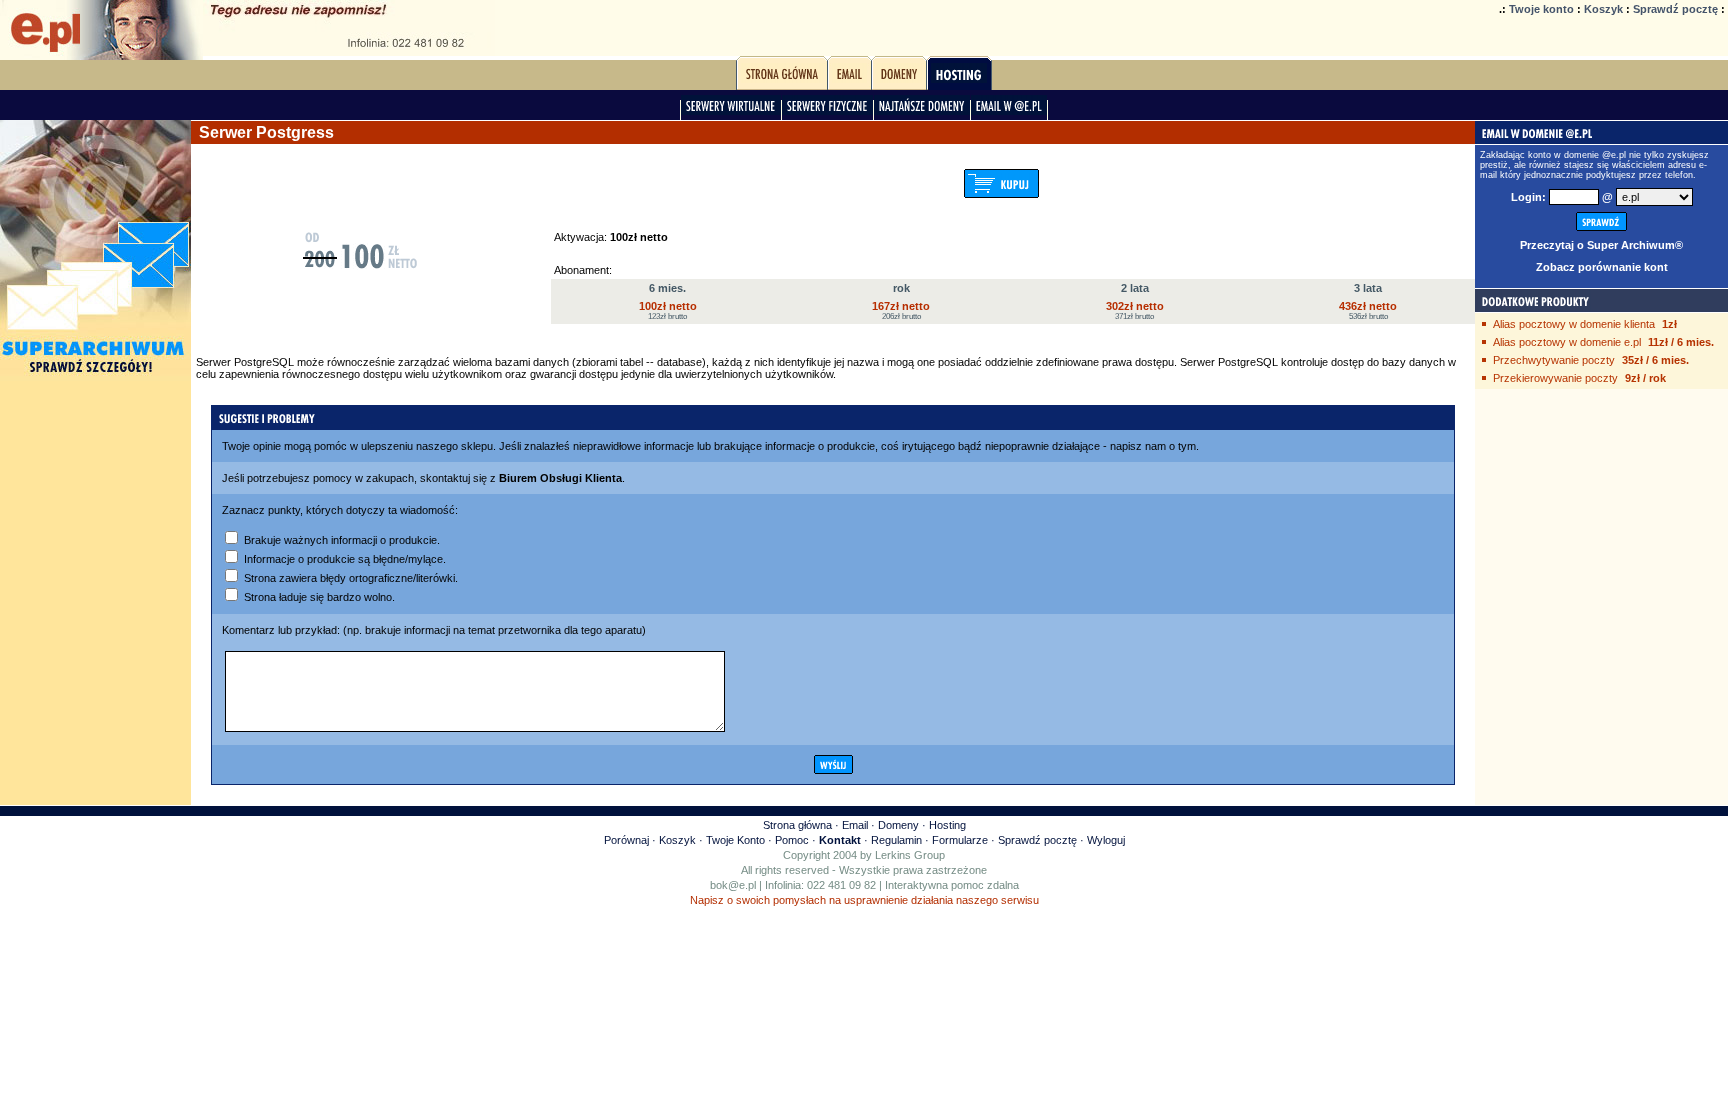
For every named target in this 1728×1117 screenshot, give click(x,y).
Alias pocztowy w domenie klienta (1574, 324)
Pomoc (792, 840)
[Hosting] (959, 79)
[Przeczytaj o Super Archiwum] (95, 377)
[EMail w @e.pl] (1009, 111)
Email (855, 825)
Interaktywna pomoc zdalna (952, 885)
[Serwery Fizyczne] (827, 111)
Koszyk (1603, 9)
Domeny (898, 825)
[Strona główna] (782, 79)
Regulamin (896, 840)
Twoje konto (1541, 9)
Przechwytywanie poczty (1554, 360)
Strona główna (797, 825)
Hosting (947, 825)
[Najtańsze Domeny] (922, 111)
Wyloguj (1106, 840)
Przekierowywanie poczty (1555, 378)
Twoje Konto (735, 840)
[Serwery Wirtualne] (731, 111)
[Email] (849, 79)
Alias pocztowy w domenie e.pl (1567, 342)
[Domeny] (899, 79)
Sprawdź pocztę (1675, 9)
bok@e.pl (733, 885)
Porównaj (626, 840)
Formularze (960, 840)
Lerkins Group (910, 855)
